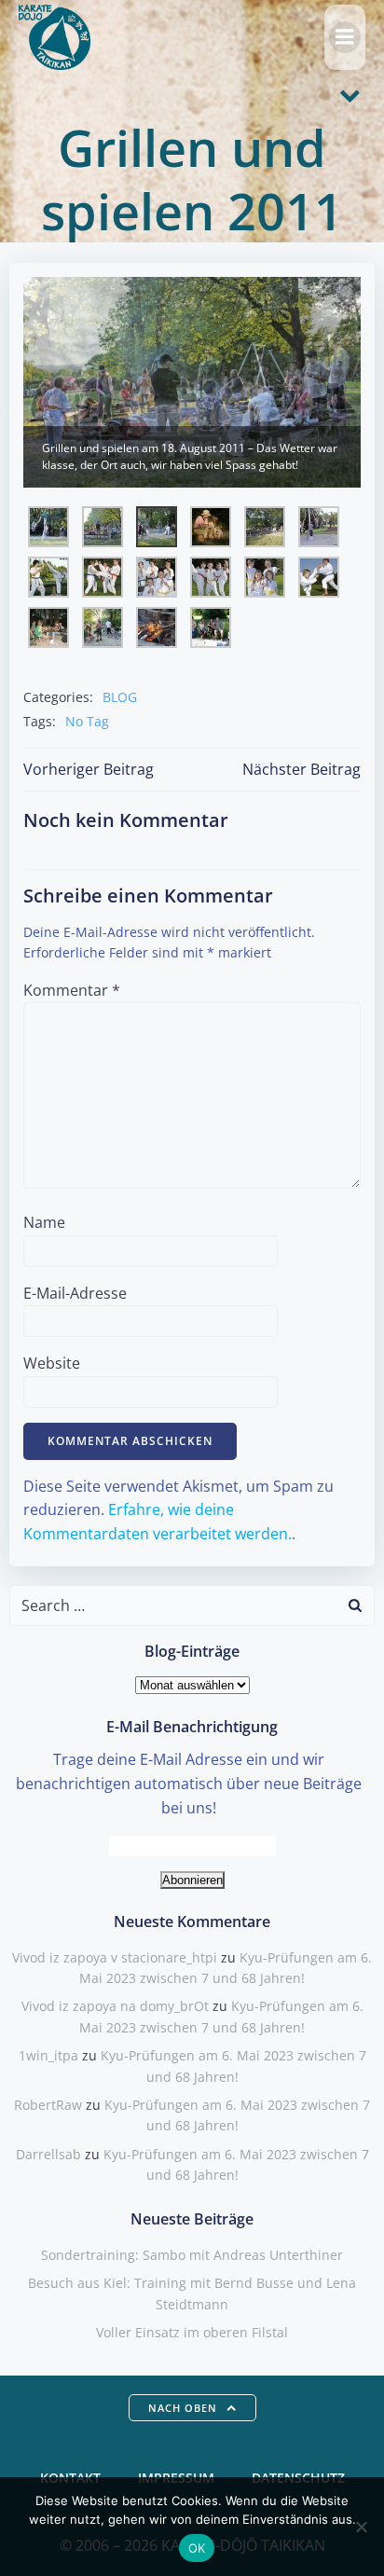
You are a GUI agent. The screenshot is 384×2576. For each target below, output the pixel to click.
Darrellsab (48, 2154)
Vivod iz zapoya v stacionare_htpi (115, 1957)
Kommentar (72, 990)
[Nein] (361, 2527)
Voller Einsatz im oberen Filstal (192, 2332)
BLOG (120, 697)
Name (44, 1222)
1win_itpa (48, 2055)
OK (197, 2548)
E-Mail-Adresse (75, 1293)
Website (52, 1363)
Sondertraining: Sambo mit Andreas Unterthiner (192, 2255)
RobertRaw (48, 2105)
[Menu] (345, 37)
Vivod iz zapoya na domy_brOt (115, 2006)
